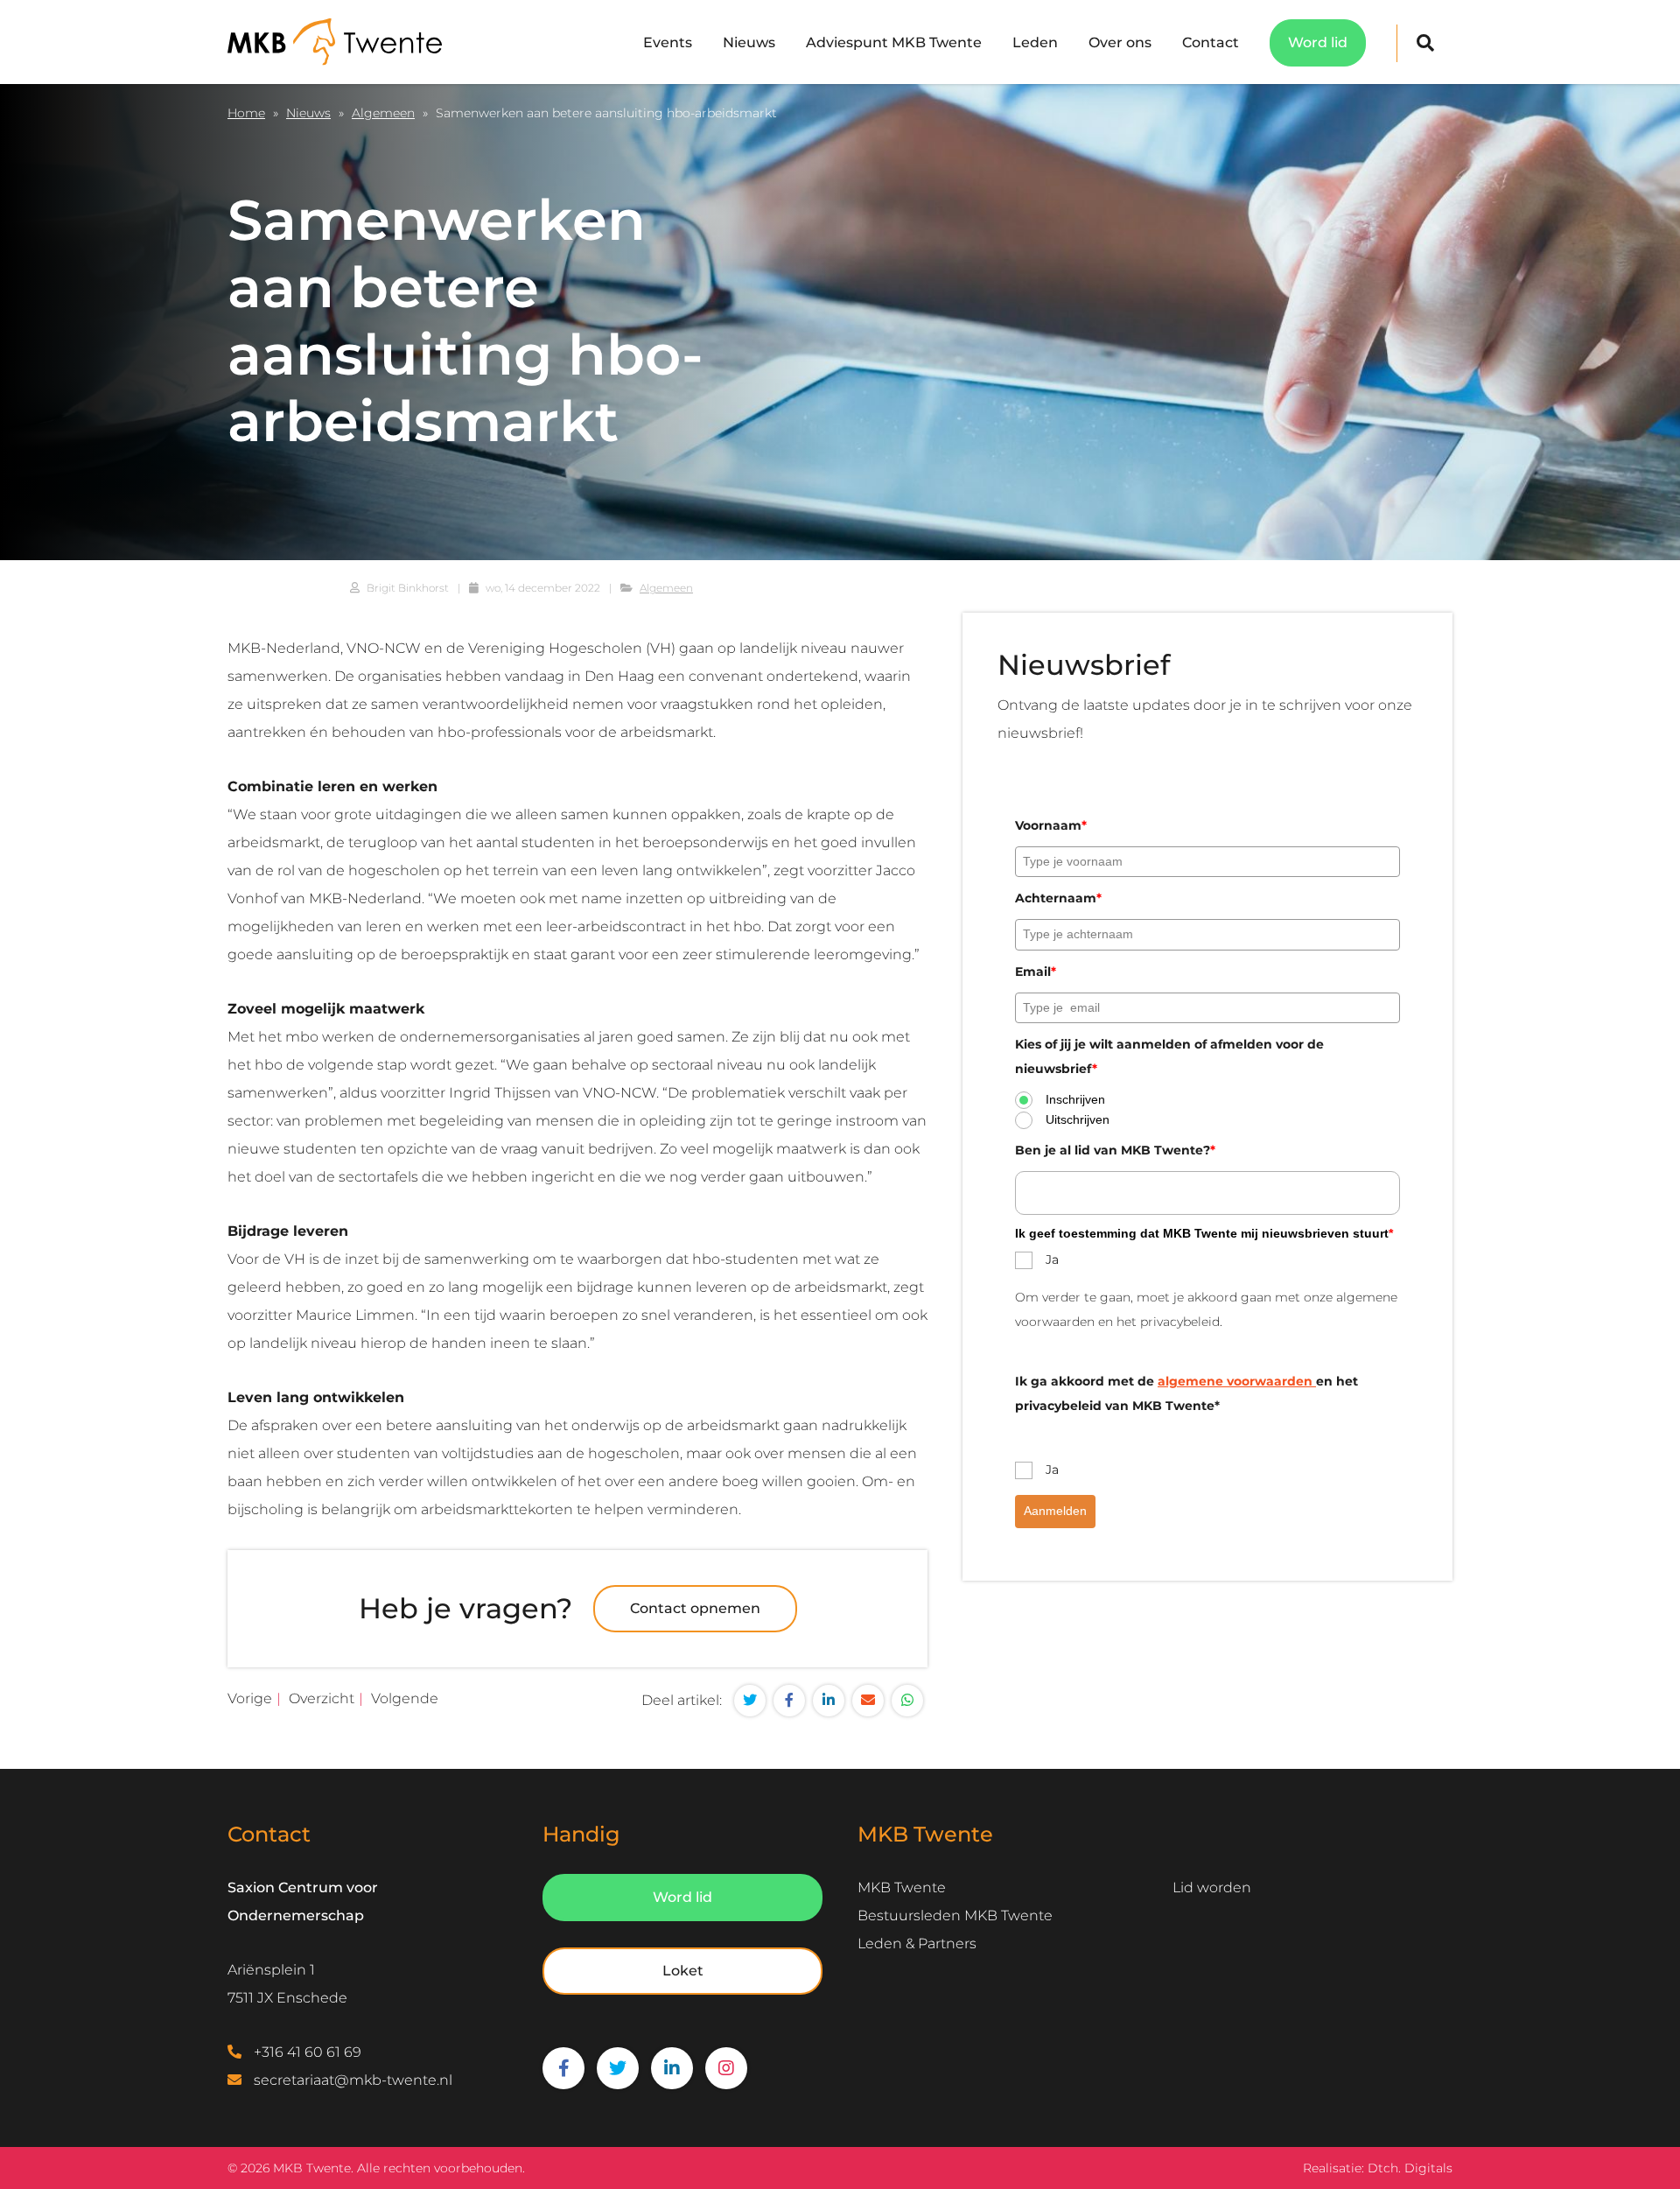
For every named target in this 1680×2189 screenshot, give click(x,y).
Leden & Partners (917, 1943)
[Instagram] (726, 2068)
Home (246, 113)
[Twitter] (618, 2068)
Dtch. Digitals (1410, 2168)
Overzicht (322, 1698)
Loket (683, 1971)
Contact (1211, 42)
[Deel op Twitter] (750, 1701)
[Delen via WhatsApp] (907, 1701)
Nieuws (749, 42)
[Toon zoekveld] (1425, 43)
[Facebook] (563, 2068)
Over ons (1120, 42)
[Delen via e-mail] (868, 1701)
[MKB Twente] (335, 42)
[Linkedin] (672, 2068)
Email (1036, 972)
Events (668, 42)
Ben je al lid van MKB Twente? (1115, 1150)
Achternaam (1058, 899)
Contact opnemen (695, 1608)
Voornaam (1051, 825)
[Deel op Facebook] (789, 1701)
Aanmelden (1055, 1512)
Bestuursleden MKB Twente (955, 1915)
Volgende (405, 1698)
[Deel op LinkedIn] (829, 1701)
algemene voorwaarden (1237, 1381)
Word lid (1318, 42)
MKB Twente (902, 1887)
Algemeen (383, 113)
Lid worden (1212, 1887)
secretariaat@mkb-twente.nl (353, 2080)
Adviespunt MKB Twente (894, 42)
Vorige (250, 1698)
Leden (1035, 42)
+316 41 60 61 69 (308, 2052)
